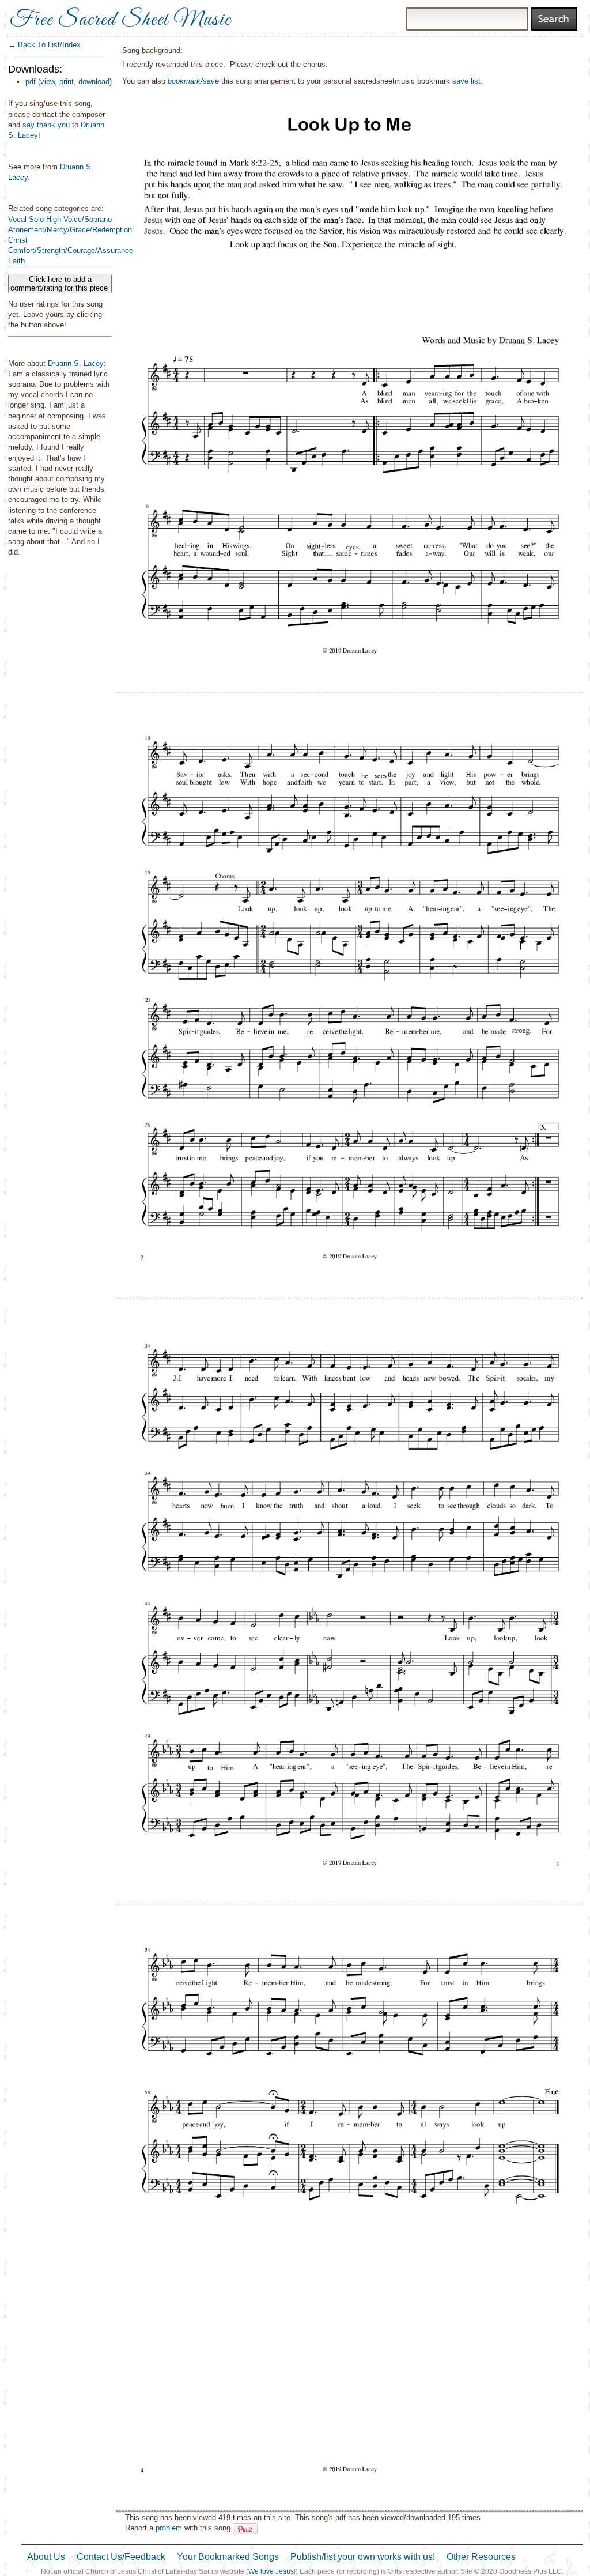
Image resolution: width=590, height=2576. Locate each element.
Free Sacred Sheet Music (120, 20)
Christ (18, 240)
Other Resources (481, 2557)
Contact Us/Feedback (121, 2557)
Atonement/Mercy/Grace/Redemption (70, 230)
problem (169, 2528)
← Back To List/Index (44, 45)
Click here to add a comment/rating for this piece (60, 284)
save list (466, 81)
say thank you (46, 125)
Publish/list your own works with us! (363, 2557)
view (48, 82)
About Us (46, 2557)
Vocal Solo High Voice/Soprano (60, 219)
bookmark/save (193, 81)
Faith (16, 261)
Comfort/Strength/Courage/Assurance (71, 250)
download (94, 82)
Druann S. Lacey (76, 363)
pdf (31, 82)
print (67, 82)
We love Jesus (271, 2571)
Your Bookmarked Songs (228, 2557)
